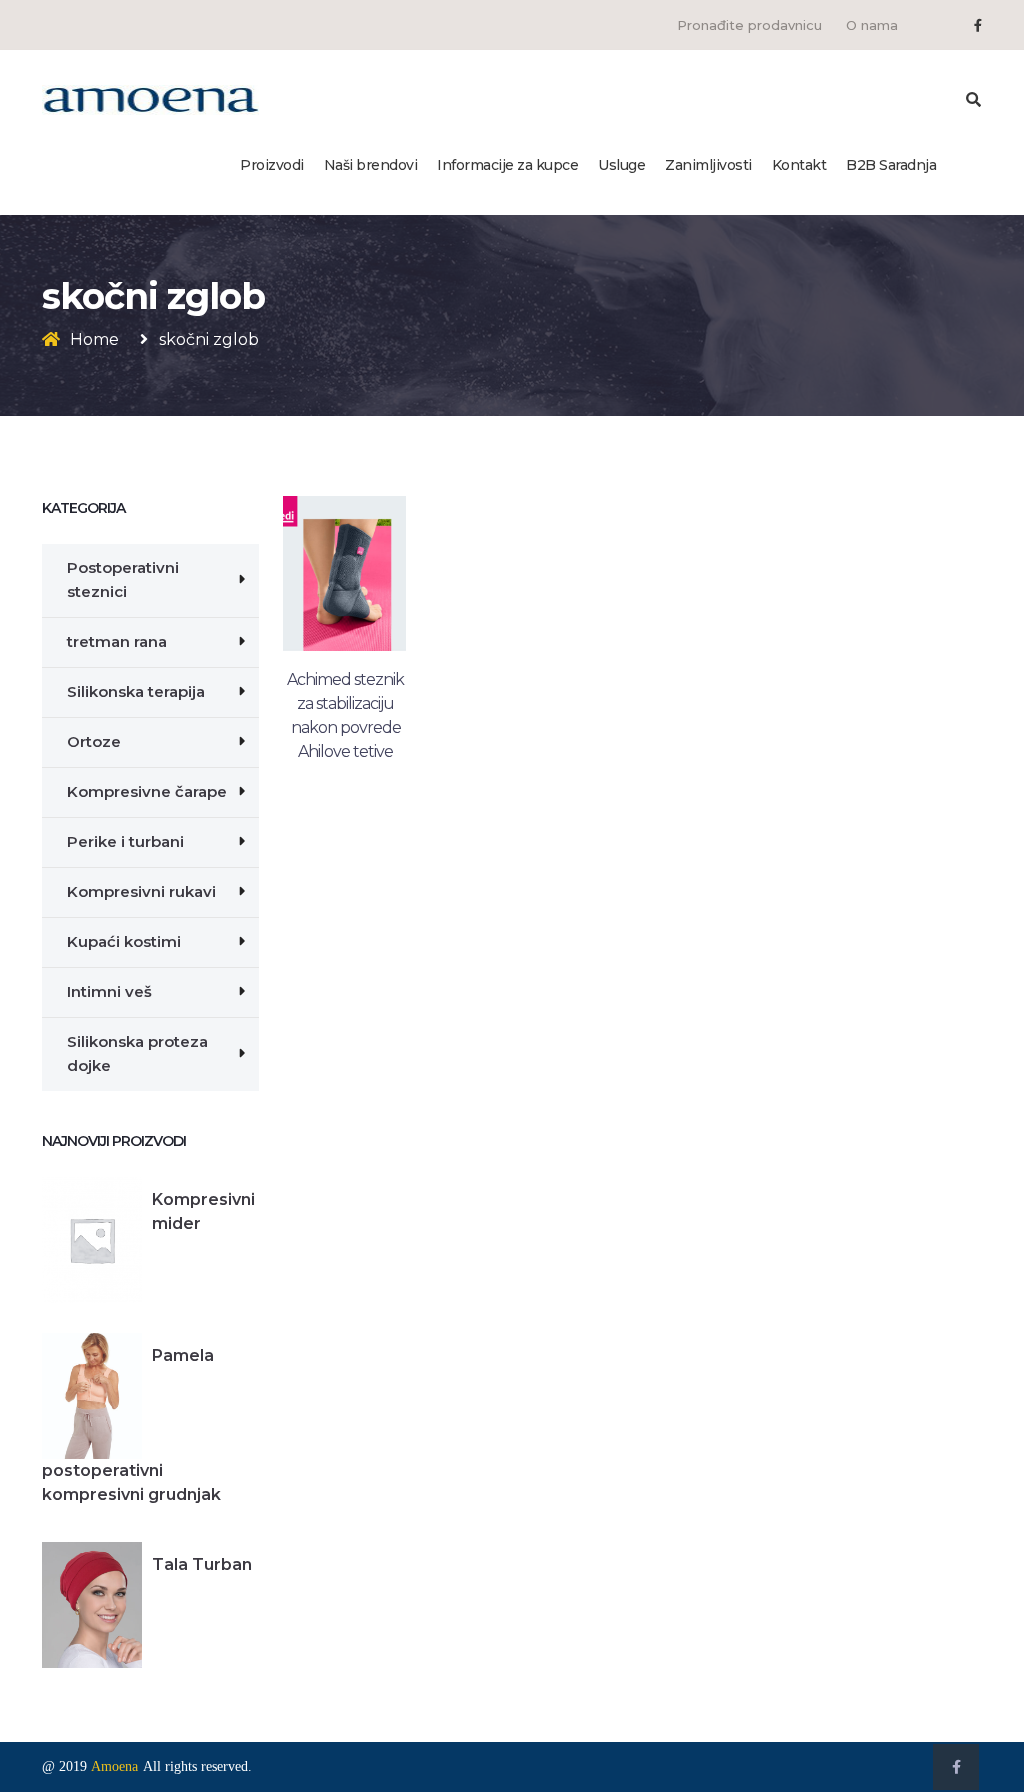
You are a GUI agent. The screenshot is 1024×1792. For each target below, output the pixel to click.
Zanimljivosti (708, 165)
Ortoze (94, 741)
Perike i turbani (125, 841)
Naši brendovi (371, 165)
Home (94, 339)
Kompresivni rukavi (141, 891)
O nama (872, 25)
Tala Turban (202, 1564)
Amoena (114, 1766)
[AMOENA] (150, 99)
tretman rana (117, 641)
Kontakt (799, 165)
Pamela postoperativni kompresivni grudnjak (131, 1425)
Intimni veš (109, 991)
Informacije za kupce (507, 165)
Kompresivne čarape (147, 791)
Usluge (621, 165)
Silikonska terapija (136, 691)
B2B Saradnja (891, 165)
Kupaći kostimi (124, 941)
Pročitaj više (344, 763)
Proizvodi (272, 165)
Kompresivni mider (203, 1211)
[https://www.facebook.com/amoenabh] (978, 25)
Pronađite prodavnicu (749, 25)
